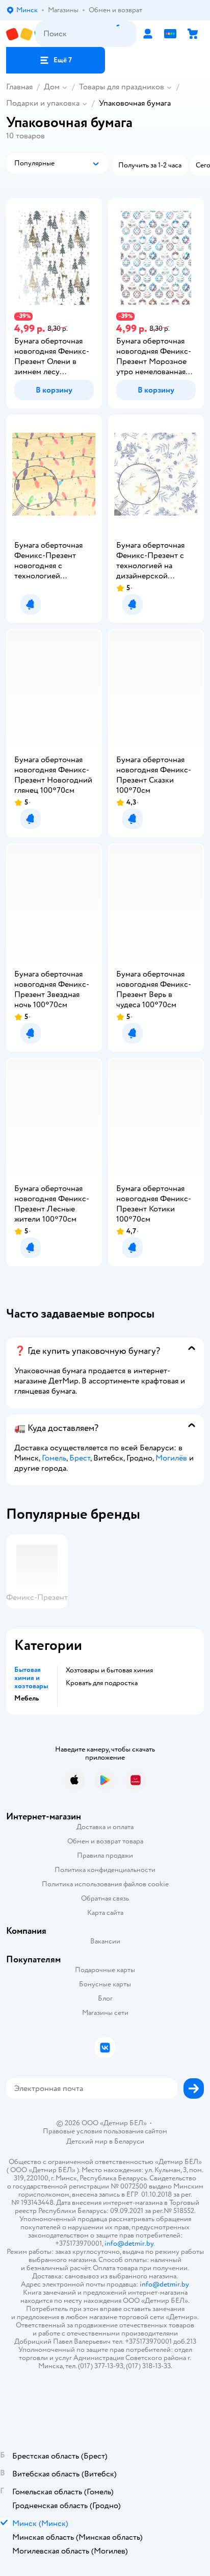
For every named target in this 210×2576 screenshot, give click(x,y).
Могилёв (171, 1458)
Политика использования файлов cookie (105, 1884)
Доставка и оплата (105, 1827)
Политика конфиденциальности (105, 1870)
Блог (105, 1998)
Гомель (54, 1458)
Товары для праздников (122, 87)
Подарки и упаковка (43, 103)
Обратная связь (105, 1898)
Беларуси (129, 2141)
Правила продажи (105, 1855)
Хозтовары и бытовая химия (109, 1670)
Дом (52, 87)
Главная (19, 87)
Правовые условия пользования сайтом (105, 2131)
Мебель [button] (27, 1698)
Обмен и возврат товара (105, 1841)
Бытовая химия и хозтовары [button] (31, 1678)
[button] (56, 60)
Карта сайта (105, 1913)
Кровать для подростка (102, 1683)
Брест (80, 1458)
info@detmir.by (129, 2243)
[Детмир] (21, 34)
